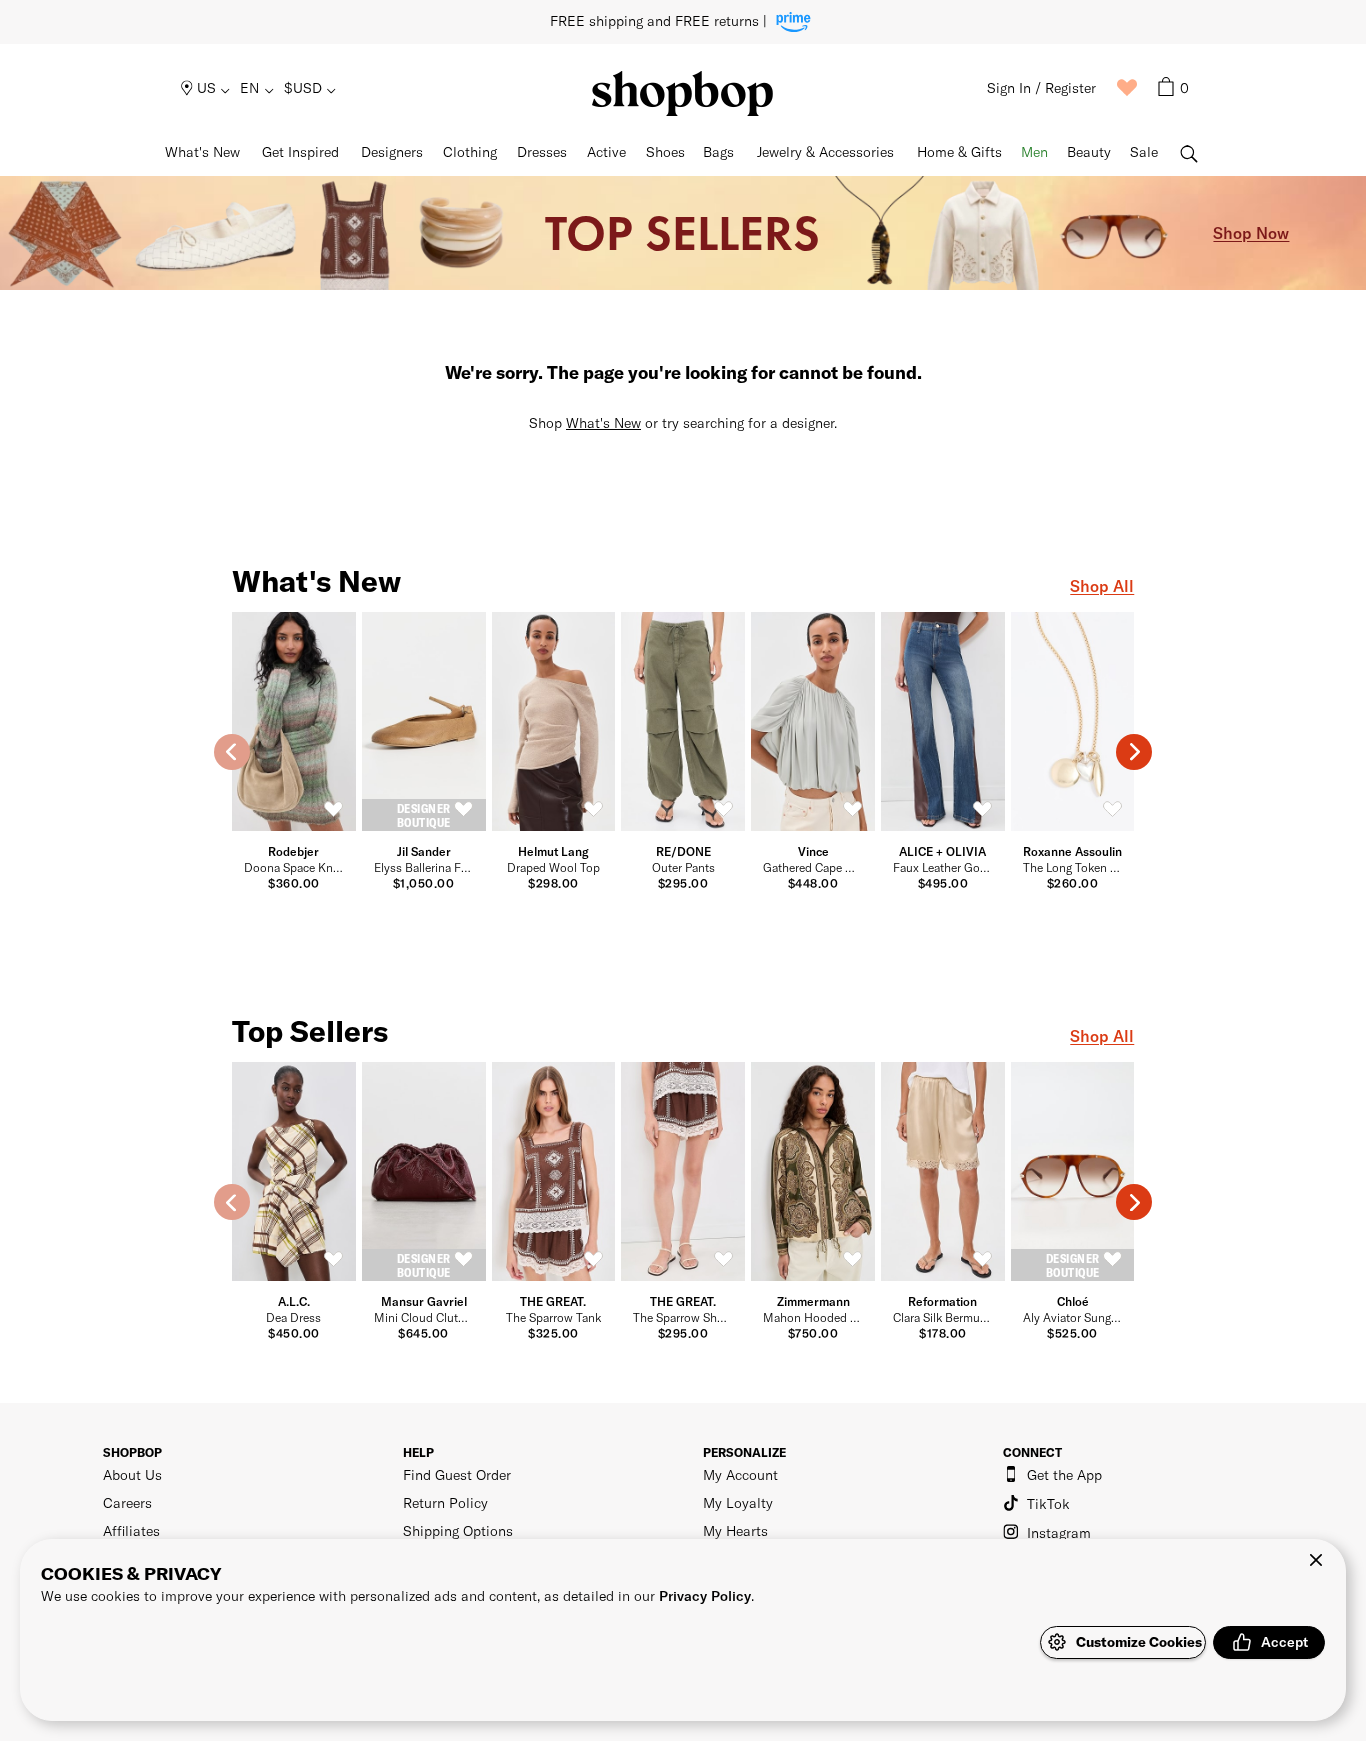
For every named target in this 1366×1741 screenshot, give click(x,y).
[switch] (334, 809)
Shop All (1102, 585)
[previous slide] (232, 752)
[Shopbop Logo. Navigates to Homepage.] (682, 93)
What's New (603, 422)
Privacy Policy (705, 1595)
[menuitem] (206, 88)
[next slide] (1134, 752)
